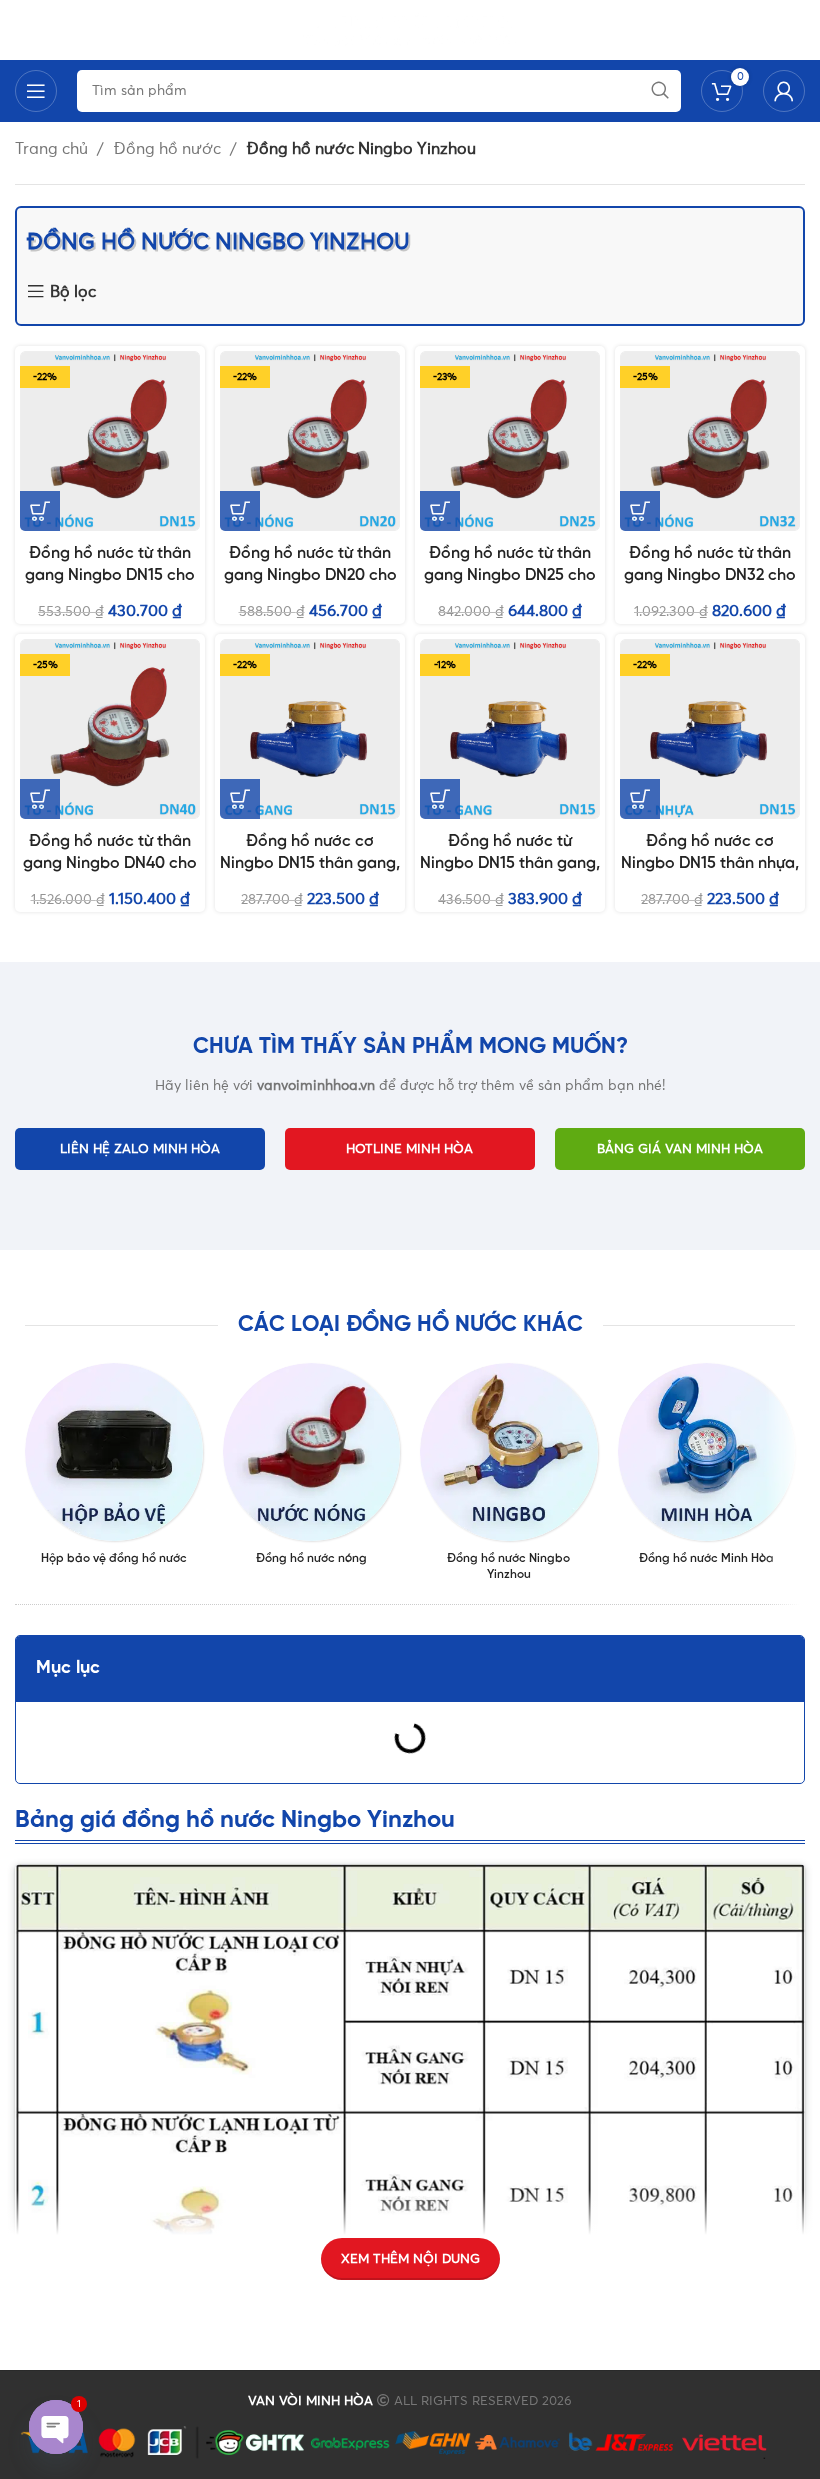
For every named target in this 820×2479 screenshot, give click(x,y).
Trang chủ (53, 149)
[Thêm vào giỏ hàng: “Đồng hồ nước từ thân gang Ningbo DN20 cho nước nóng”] (240, 511)
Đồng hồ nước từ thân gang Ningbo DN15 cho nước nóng (110, 576)
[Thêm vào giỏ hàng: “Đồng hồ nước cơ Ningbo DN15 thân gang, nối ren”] (240, 799)
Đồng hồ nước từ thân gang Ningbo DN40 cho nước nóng (110, 864)
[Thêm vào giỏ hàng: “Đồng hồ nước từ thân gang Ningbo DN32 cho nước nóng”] (640, 511)
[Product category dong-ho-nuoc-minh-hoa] (707, 1470)
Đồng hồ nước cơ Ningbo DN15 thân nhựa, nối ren (710, 864)
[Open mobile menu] (36, 91)
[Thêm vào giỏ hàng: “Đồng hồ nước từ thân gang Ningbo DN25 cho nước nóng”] (440, 511)
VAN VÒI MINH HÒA (310, 2401)
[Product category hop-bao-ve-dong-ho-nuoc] (114, 1470)
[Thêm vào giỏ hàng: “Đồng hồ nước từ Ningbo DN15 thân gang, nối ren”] (440, 799)
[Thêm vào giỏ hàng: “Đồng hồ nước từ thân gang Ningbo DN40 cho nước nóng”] (40, 799)
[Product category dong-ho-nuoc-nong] (312, 1470)
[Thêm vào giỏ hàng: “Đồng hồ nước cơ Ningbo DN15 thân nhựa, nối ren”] (640, 799)
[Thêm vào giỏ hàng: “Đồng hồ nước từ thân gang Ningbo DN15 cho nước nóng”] (40, 511)
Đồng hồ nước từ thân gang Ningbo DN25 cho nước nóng (510, 576)
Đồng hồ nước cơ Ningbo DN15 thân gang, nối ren (310, 864)
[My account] (784, 91)
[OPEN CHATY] (56, 2427)
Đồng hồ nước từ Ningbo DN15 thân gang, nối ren (510, 864)
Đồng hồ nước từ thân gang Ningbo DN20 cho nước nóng (310, 576)
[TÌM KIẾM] (660, 91)
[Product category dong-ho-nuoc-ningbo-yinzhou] (509, 1478)
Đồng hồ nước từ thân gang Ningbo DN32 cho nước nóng (710, 576)
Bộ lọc (73, 292)
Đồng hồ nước (169, 149)
